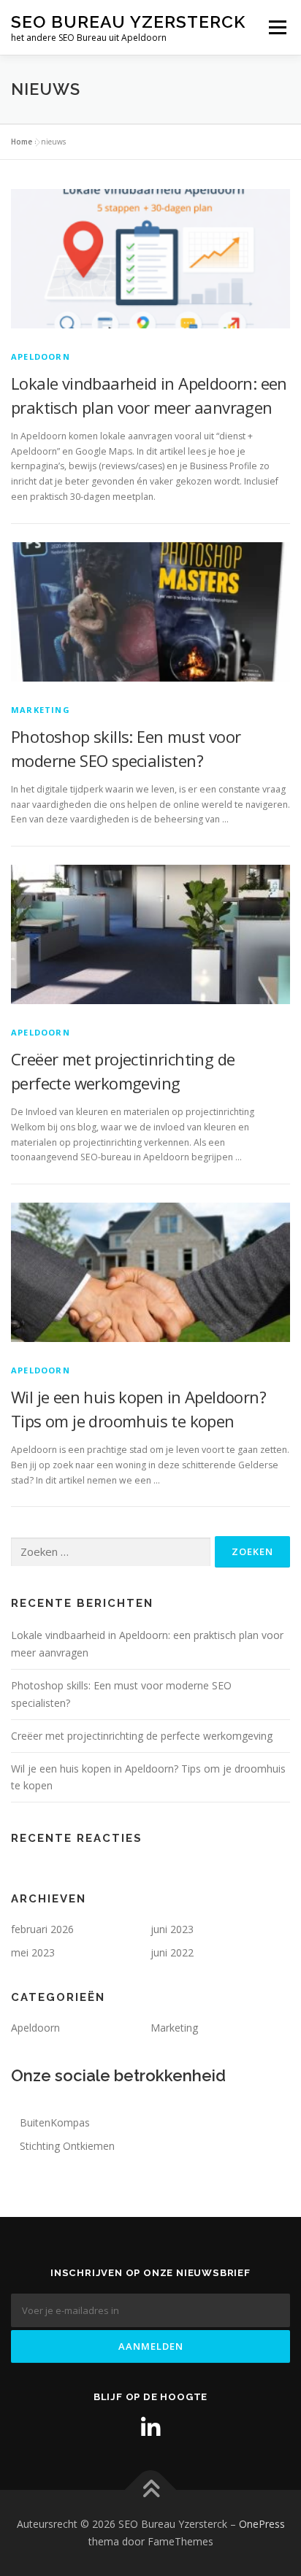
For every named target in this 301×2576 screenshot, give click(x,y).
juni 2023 (172, 1929)
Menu (277, 27)
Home (22, 142)
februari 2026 (42, 1929)
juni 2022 (172, 1952)
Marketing (41, 710)
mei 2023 (33, 1952)
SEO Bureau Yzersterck (128, 22)
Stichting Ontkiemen (67, 2146)
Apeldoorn (41, 356)
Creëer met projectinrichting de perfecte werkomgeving (142, 1736)
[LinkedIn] (150, 2428)
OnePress (262, 2524)
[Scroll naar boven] (151, 2490)
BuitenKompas (55, 2122)
